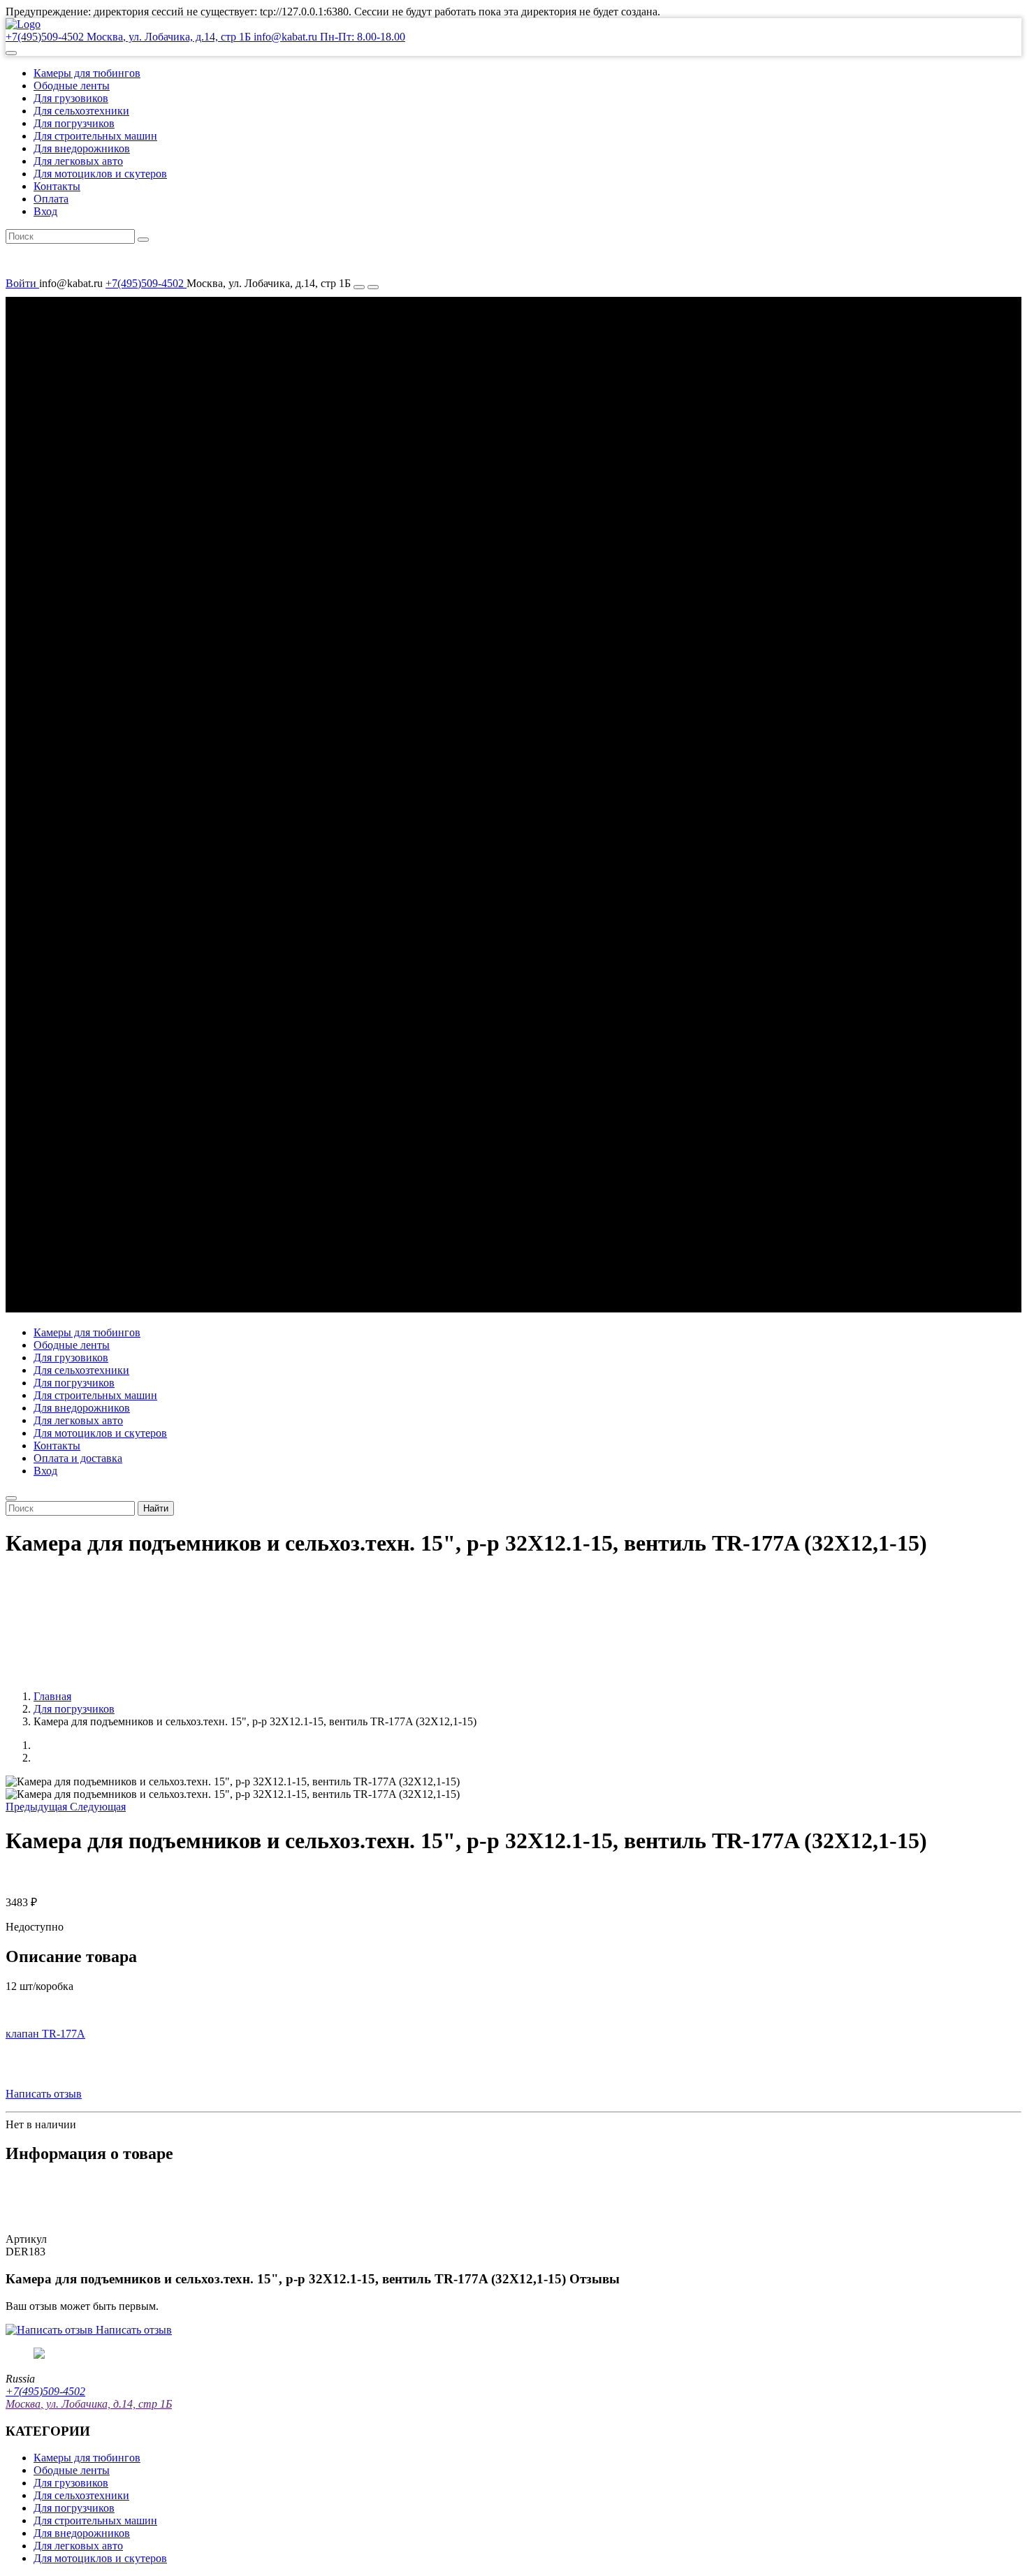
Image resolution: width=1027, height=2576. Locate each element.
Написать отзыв (44, 2094)
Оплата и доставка (78, 1458)
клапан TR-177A (45, 2034)
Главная (52, 1696)
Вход (45, 211)
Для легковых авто (78, 161)
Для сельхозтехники (81, 111)
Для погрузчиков (74, 123)
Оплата (51, 199)
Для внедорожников (82, 148)
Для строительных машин (95, 136)
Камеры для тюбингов (87, 73)
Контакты (57, 186)
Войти (22, 283)
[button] (11, 53)
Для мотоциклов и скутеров (100, 174)
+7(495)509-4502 (146, 283)
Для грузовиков (71, 98)
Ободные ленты (72, 86)
